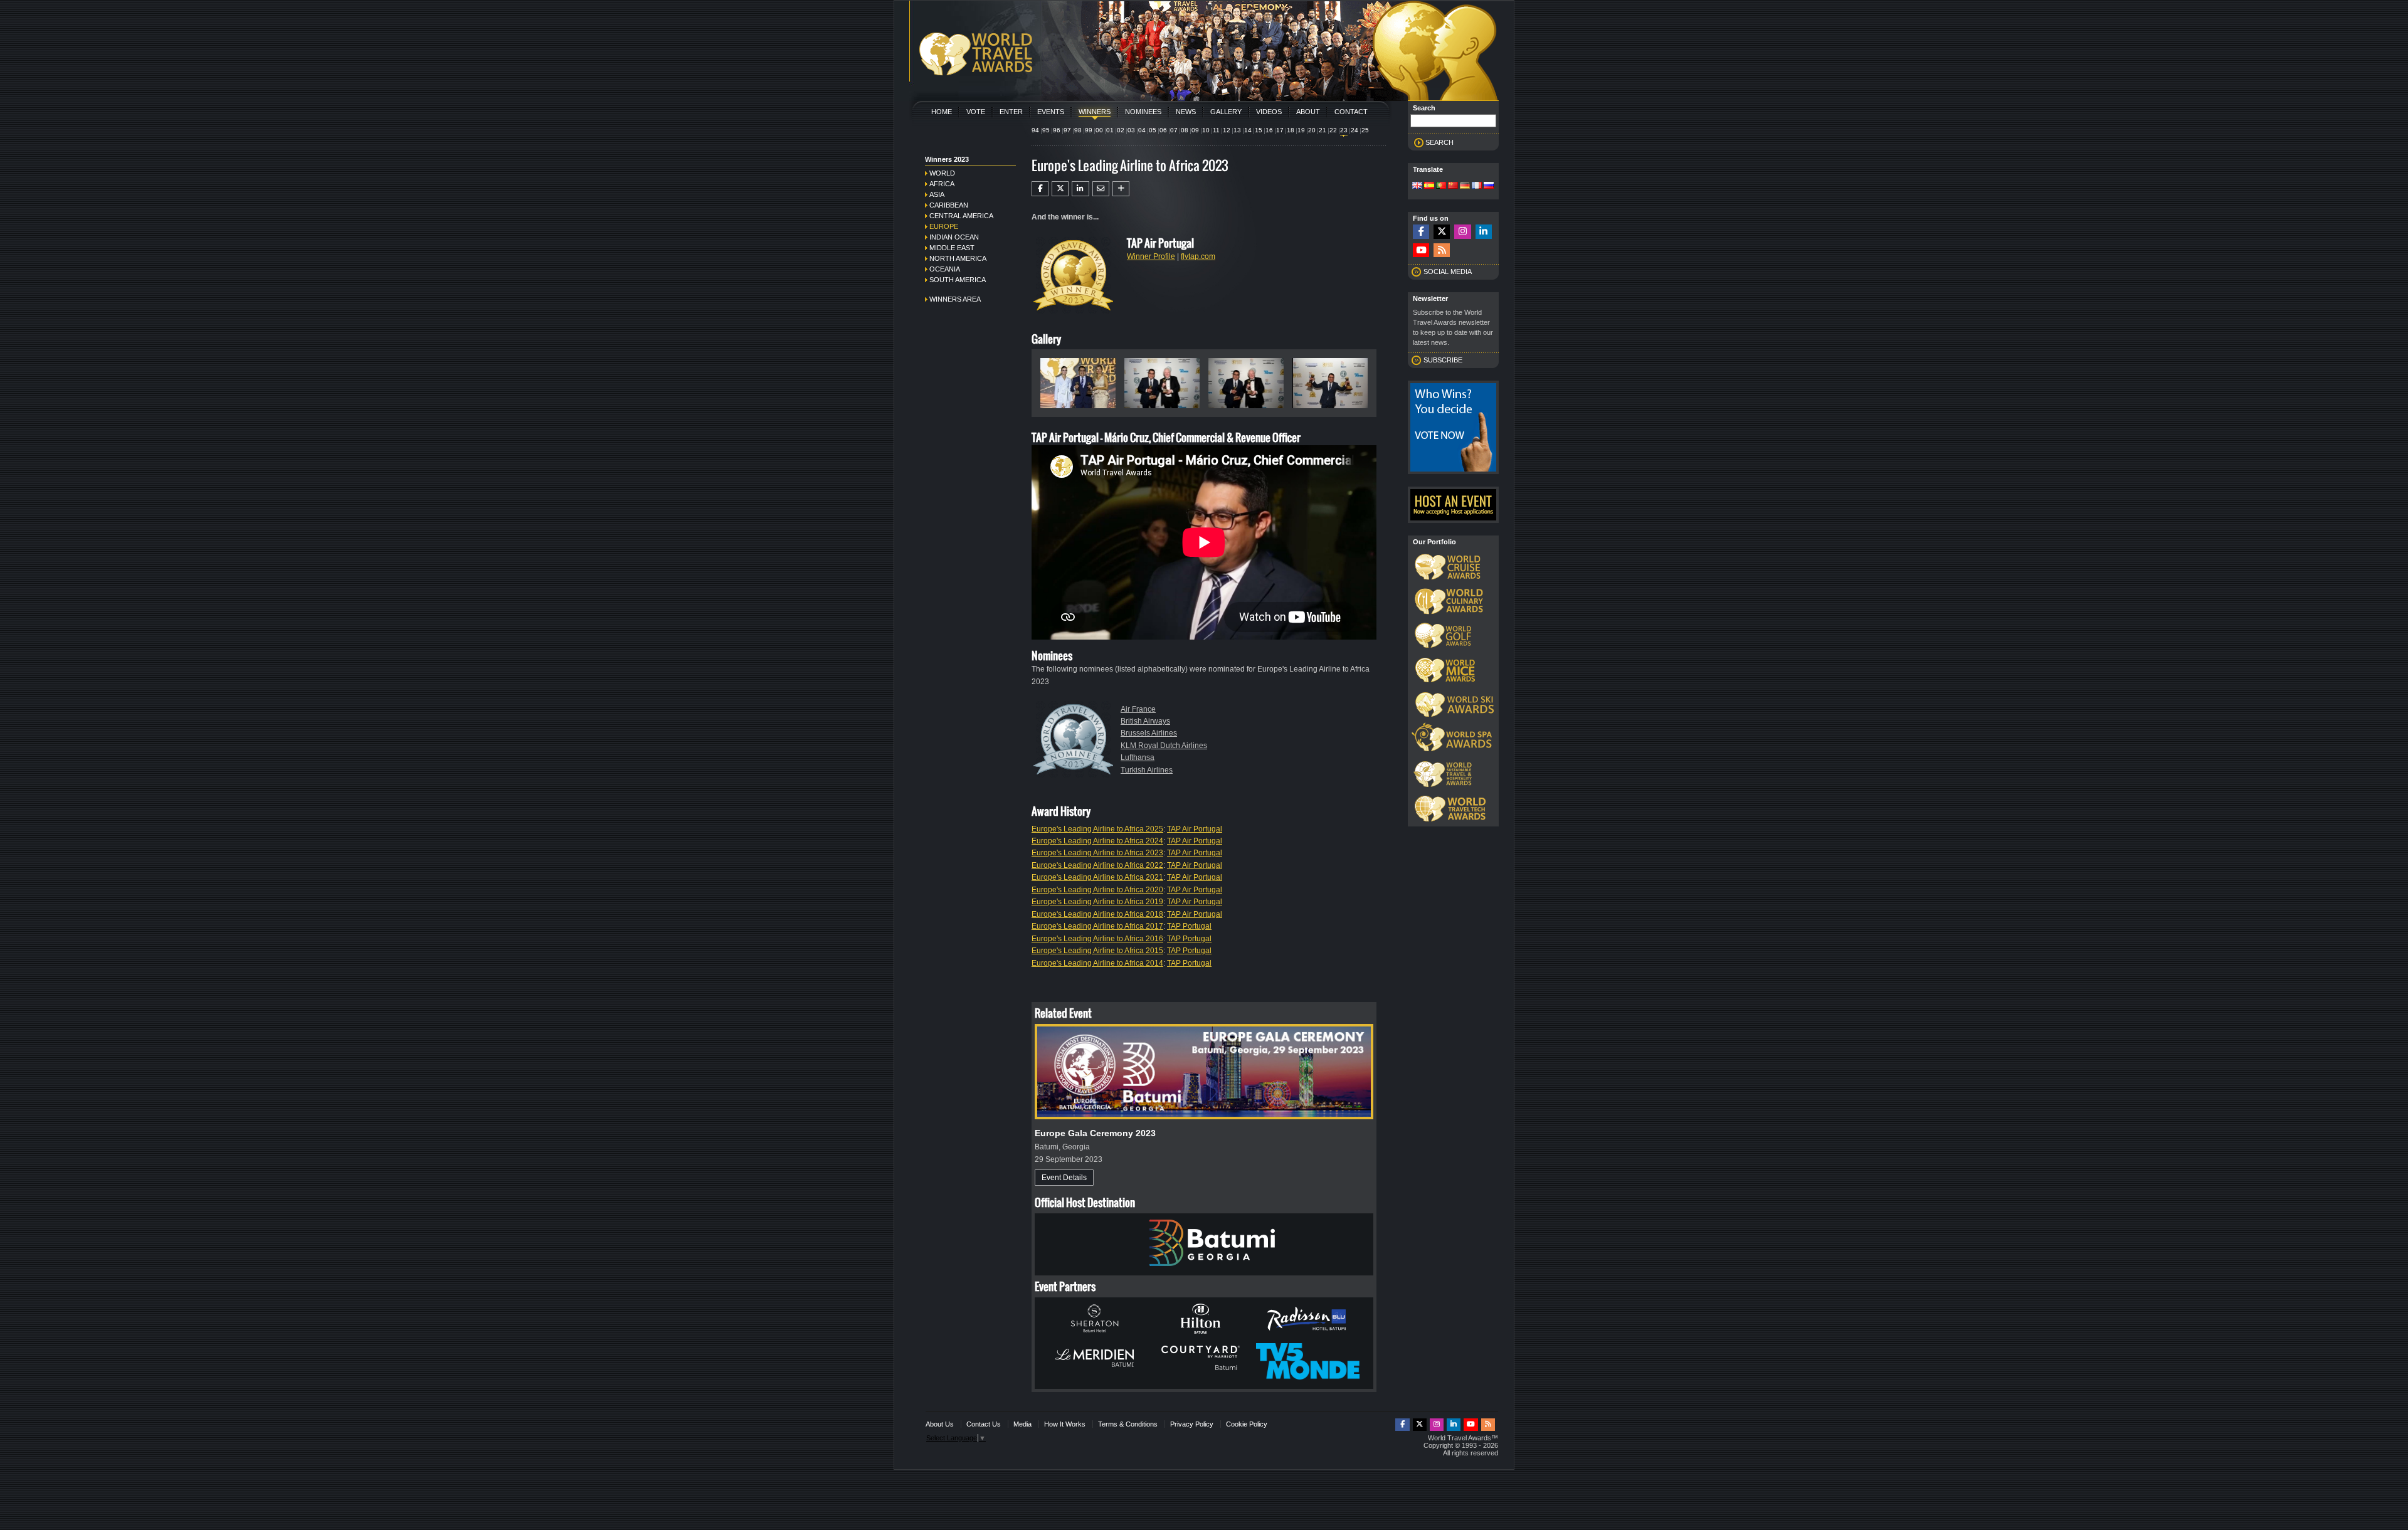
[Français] (1477, 186)
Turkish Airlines (1147, 770)
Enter (1011, 112)
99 (1089, 130)
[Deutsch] (1465, 186)
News (1186, 112)
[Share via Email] (1101, 189)
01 (1110, 130)
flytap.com (1198, 256)
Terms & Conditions (1128, 1424)
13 (1237, 130)
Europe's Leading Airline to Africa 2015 (1097, 951)
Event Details (1064, 1178)
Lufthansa (1138, 757)
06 (1163, 130)
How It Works (1065, 1424)
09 (1195, 130)
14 (1248, 130)
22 (1333, 130)
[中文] (1453, 186)
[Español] (1429, 186)
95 (1046, 130)
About (1308, 112)
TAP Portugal (1189, 926)
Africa (942, 184)
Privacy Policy (1192, 1424)
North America (958, 258)
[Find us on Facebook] (1421, 232)
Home (942, 112)
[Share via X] (1060, 189)
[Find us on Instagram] (1462, 232)
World (942, 173)
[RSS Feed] (1442, 251)
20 (1312, 130)
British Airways (1145, 721)
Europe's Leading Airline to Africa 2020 (1097, 890)
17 (1280, 130)
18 (1291, 130)
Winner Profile (1151, 256)
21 (1323, 130)
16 (1269, 130)
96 (1057, 130)
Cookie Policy (1247, 1424)
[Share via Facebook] (1040, 189)
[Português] (1441, 186)
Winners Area (955, 299)
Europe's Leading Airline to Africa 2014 (1097, 963)
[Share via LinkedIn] (1080, 189)
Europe (944, 226)
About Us (940, 1424)
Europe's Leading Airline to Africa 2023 (1097, 853)
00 (1099, 130)
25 (1365, 130)
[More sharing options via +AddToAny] (1121, 189)
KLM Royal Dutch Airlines (1164, 746)
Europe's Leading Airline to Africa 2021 (1097, 877)
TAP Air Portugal (1195, 829)
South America (958, 280)
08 (1185, 130)
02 (1121, 130)
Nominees (1143, 112)
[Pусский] (1489, 186)
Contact (1351, 112)
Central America (961, 216)
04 (1142, 130)
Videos (1269, 112)
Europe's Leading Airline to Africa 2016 (1097, 939)
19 (1301, 130)
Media (1022, 1424)
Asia (937, 194)
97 (1067, 130)
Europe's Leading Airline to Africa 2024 (1097, 841)
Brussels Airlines (1149, 733)
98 (1078, 130)
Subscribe (1443, 360)
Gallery (1226, 112)
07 (1174, 130)
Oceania (945, 269)
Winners (1095, 112)
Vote (976, 112)
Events (1051, 112)
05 (1153, 130)
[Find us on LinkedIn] (1484, 232)
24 (1354, 130)
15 (1259, 130)
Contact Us (984, 1424)
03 (1131, 130)
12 (1227, 130)
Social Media (1448, 272)
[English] (1417, 186)
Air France (1138, 709)
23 (1344, 130)
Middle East (952, 248)
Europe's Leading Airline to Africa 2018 (1097, 914)
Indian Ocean (954, 237)
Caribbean (949, 205)
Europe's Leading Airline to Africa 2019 (1097, 902)
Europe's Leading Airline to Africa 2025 (1097, 829)
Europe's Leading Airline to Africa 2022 (1097, 865)
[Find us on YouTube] (1421, 251)
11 (1216, 130)
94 (1035, 130)
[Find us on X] (1442, 232)
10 (1206, 130)
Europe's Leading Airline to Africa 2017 (1097, 926)
